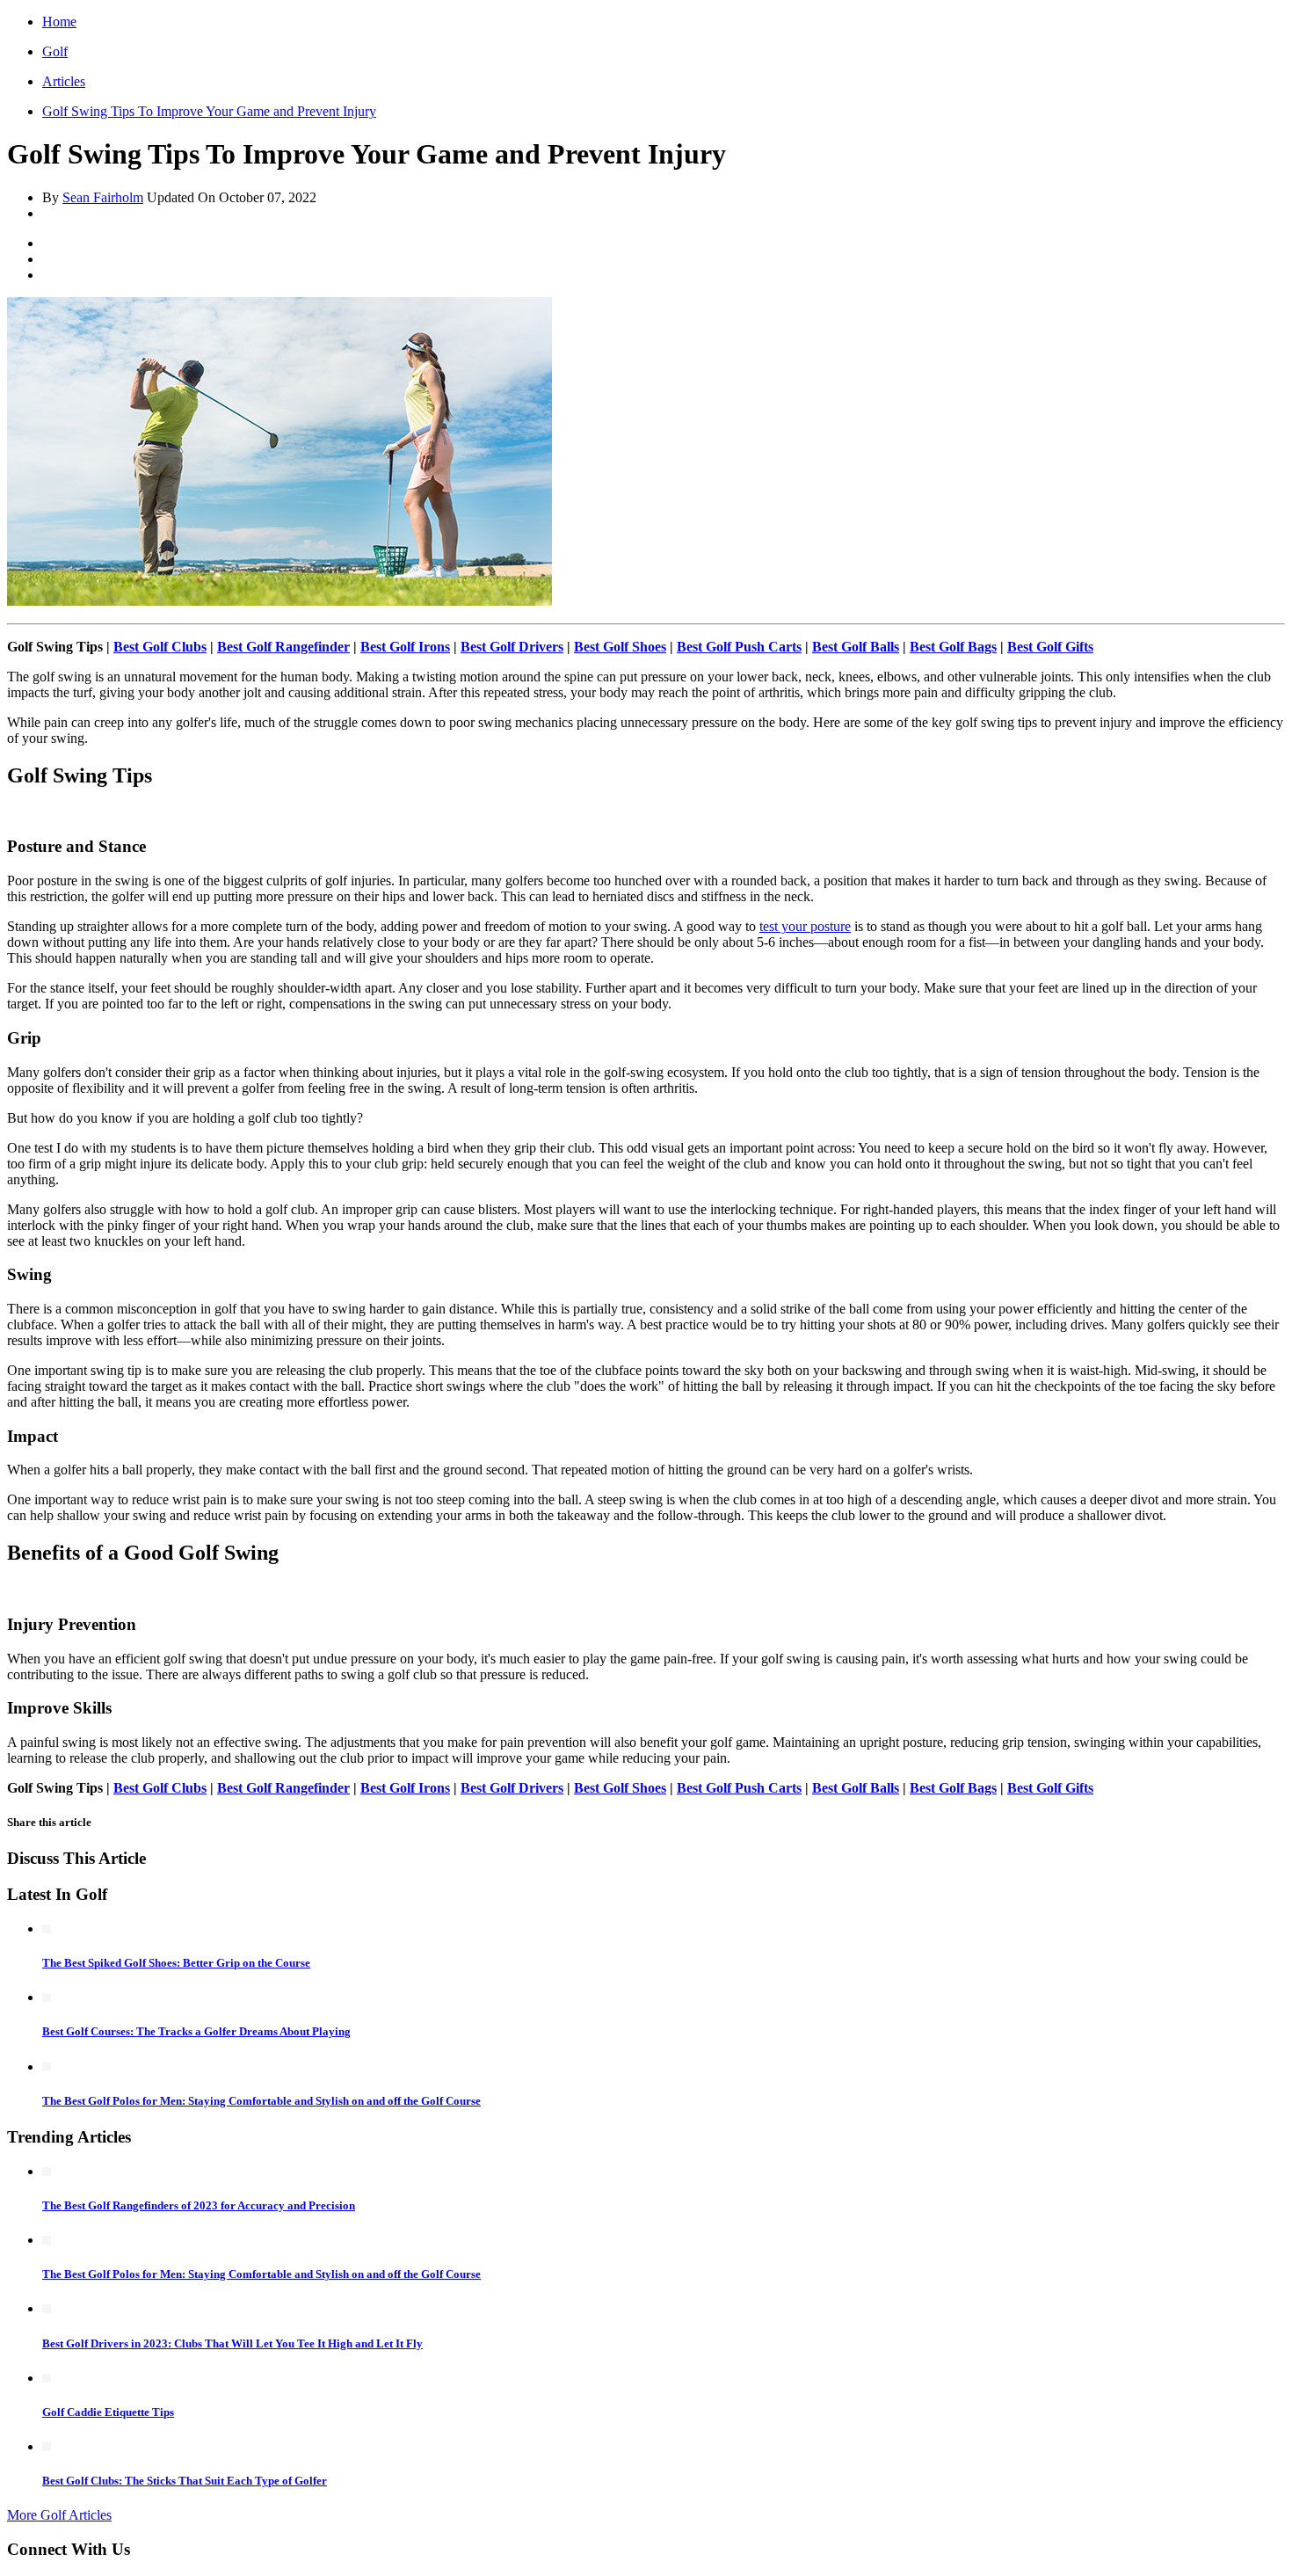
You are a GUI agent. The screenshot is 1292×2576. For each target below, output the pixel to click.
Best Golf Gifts (1050, 647)
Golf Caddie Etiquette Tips (108, 2412)
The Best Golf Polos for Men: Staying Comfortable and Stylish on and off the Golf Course (261, 2101)
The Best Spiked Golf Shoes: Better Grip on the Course (176, 1963)
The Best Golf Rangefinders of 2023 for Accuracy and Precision (199, 2205)
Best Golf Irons (405, 647)
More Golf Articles (59, 2515)
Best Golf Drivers (512, 647)
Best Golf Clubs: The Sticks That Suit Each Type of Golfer (185, 2481)
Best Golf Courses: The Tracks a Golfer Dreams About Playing (196, 2031)
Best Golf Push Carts (739, 647)
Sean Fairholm (103, 197)
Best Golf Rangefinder (283, 647)
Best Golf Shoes (620, 647)
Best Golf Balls (856, 647)
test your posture (805, 926)
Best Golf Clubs (160, 647)
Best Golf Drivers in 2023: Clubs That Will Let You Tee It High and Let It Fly (232, 2343)
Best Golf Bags (953, 647)
